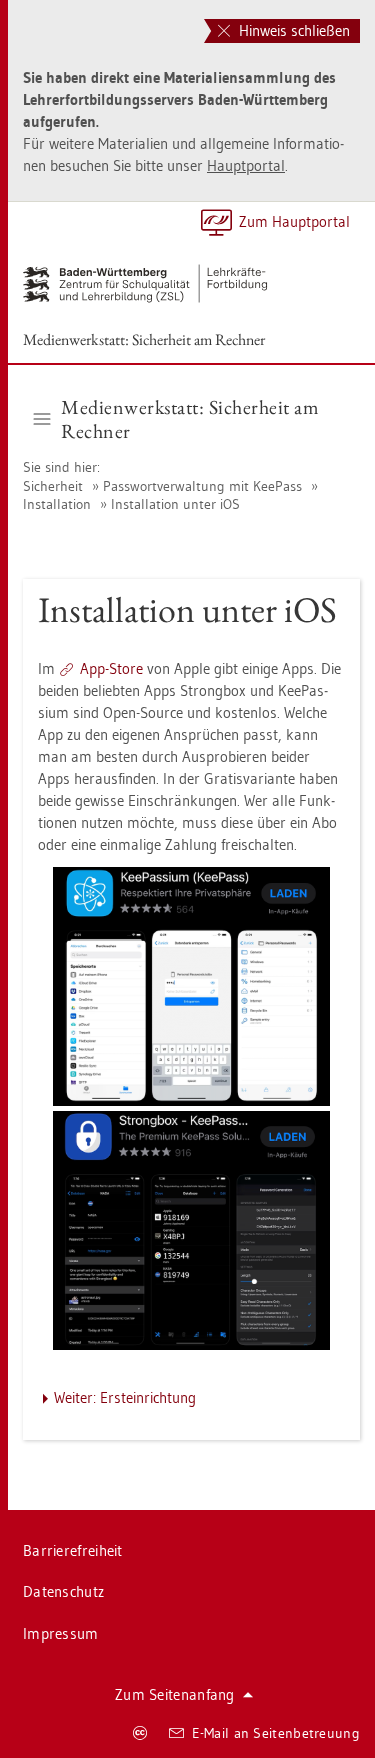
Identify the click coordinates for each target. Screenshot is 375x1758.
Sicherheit (53, 486)
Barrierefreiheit (73, 1550)
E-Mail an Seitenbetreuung (276, 1733)
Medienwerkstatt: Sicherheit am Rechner (144, 339)
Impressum (61, 1633)
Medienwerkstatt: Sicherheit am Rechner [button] (190, 419)
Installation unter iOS (175, 504)
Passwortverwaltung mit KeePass (202, 486)
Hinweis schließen (292, 30)
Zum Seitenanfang (175, 1694)
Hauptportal (246, 165)
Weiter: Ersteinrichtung (125, 1397)
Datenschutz (63, 1591)
